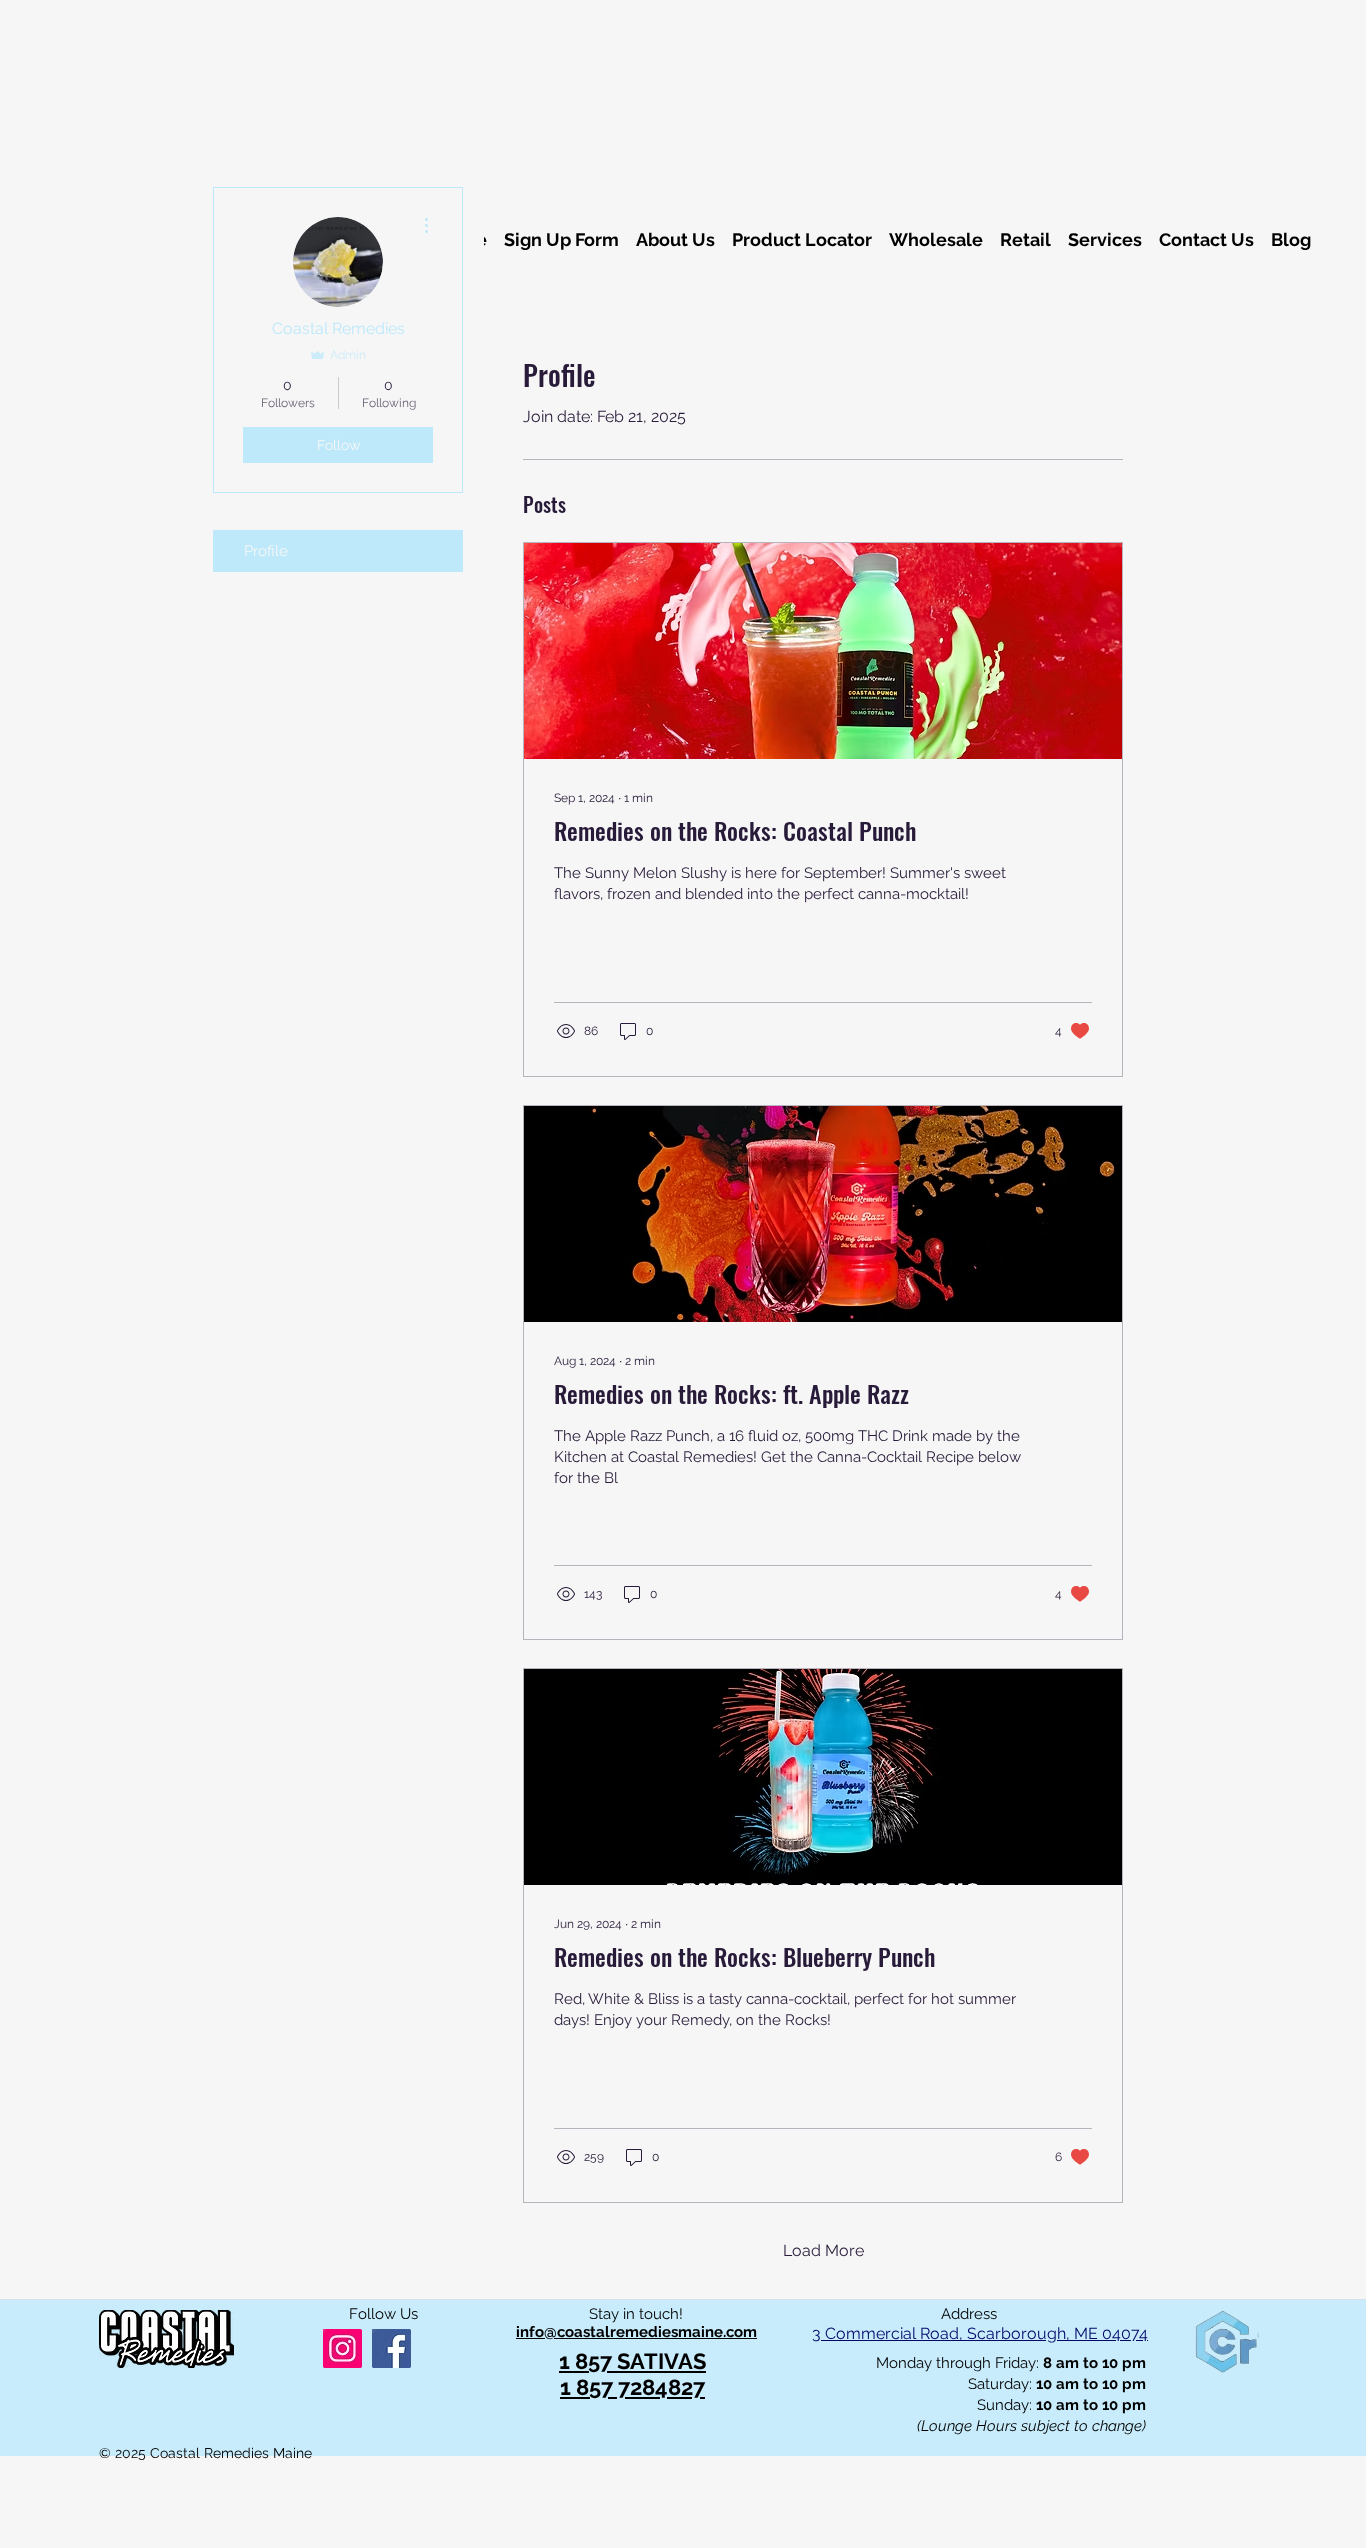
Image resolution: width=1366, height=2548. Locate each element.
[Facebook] (391, 2348)
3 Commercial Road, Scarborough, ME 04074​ (980, 2333)
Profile (266, 551)
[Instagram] (342, 2348)
